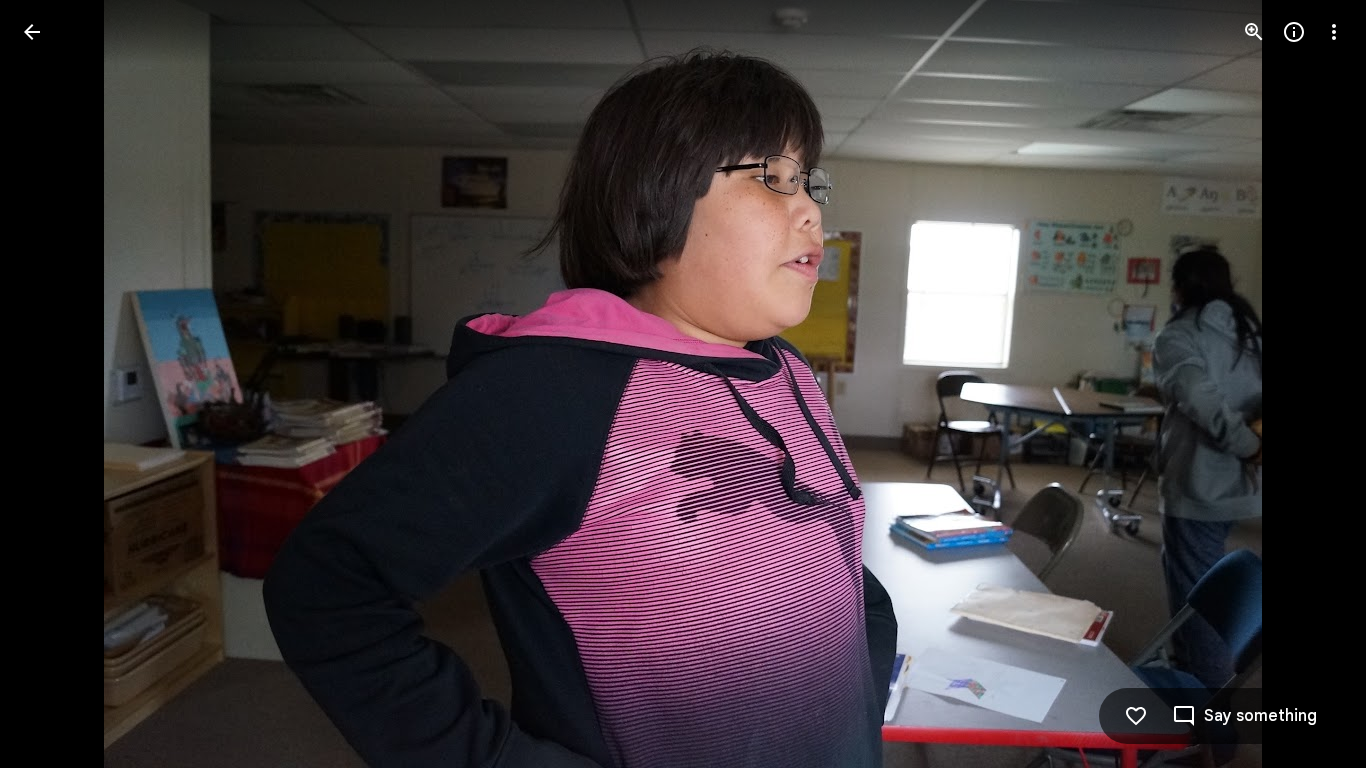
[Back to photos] (32, 32)
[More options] (1334, 32)
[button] (56, 384)
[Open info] (1294, 32)
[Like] (1136, 716)
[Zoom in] (1254, 32)
